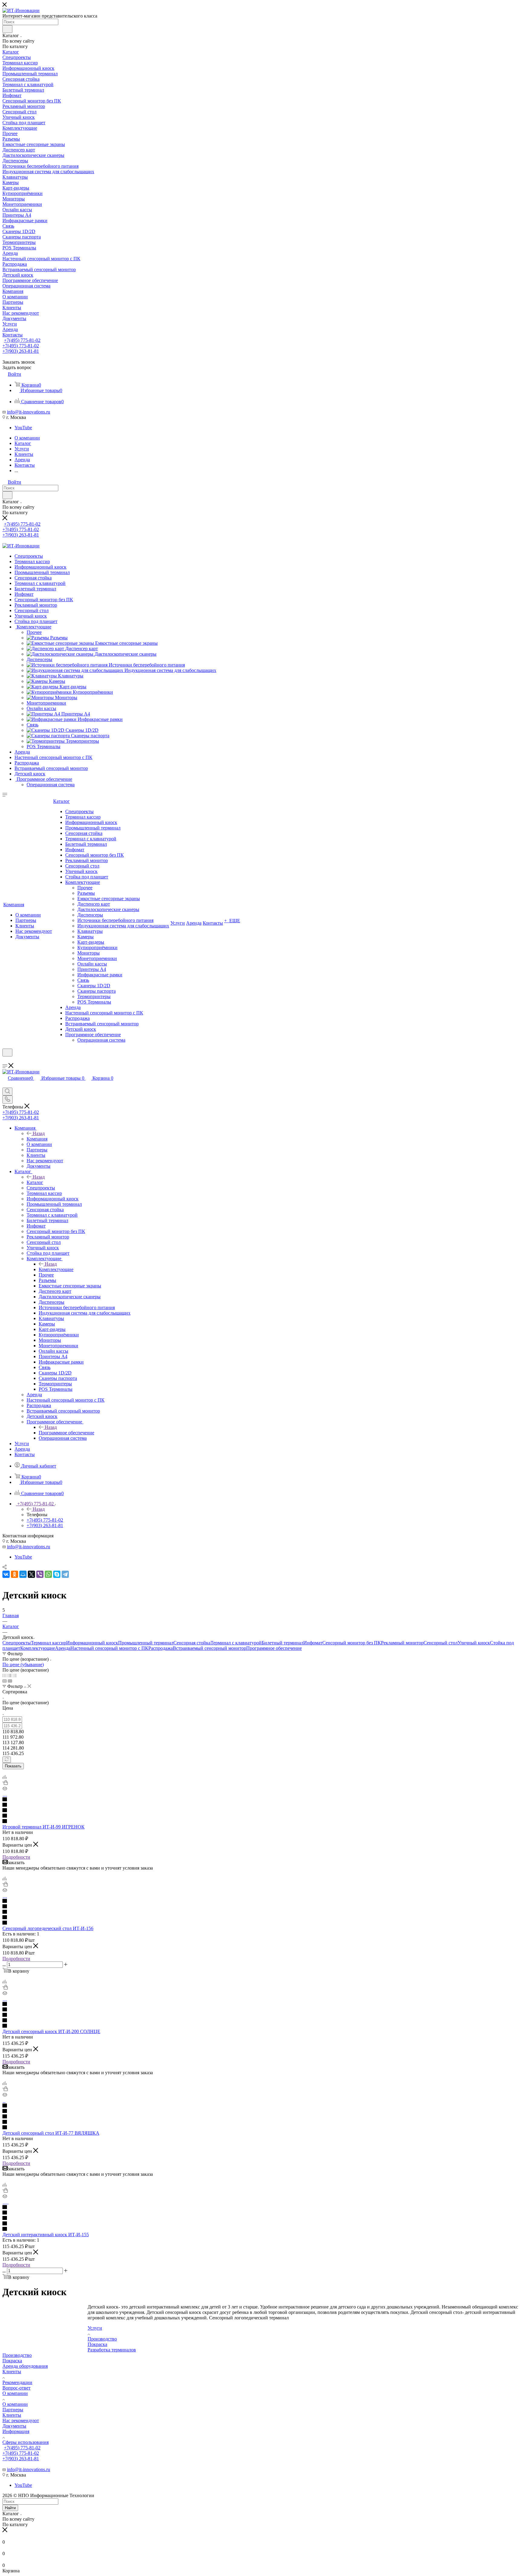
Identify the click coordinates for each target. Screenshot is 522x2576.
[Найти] (7, 29)
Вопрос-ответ (16, 2388)
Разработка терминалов (112, 2350)
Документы (14, 2426)
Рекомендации (17, 2382)
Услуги (95, 2328)
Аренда (63, 1648)
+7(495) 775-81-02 (22, 340)
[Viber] (40, 1574)
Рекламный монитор (402, 1643)
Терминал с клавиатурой (236, 1643)
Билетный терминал (282, 1643)
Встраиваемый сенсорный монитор (209, 1648)
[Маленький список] (5, 1681)
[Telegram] (65, 1574)
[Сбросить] (7, 1760)
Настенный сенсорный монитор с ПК (109, 1648)
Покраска (97, 2344)
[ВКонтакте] (6, 1574)
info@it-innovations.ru (29, 412)
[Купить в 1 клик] (5, 1783)
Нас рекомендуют (21, 2420)
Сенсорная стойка (192, 1643)
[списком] (10, 1675)
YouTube (23, 428)
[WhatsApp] (48, 1574)
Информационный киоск (92, 1643)
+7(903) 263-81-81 (21, 351)
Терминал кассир (48, 1643)
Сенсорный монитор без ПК (352, 1643)
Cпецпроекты (17, 1643)
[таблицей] (15, 1675)
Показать (13, 1766)
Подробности (16, 1857)
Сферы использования (26, 2442)
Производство (102, 2339)
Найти (10, 2508)
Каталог (35, 1182)
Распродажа (161, 1648)
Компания (37, 1139)
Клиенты (12, 2372)
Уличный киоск (474, 1643)
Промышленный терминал (146, 1643)
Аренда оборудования (25, 2366)
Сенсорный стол (441, 1643)
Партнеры (13, 2410)
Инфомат (313, 1643)
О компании (15, 2393)
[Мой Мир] (23, 1574)
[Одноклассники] (14, 1574)
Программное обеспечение (66, 1433)
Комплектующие (56, 1269)
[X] (31, 1574)
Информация (16, 2431)
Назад (39, 1133)
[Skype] (57, 1574)
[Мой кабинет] (5, 1060)
